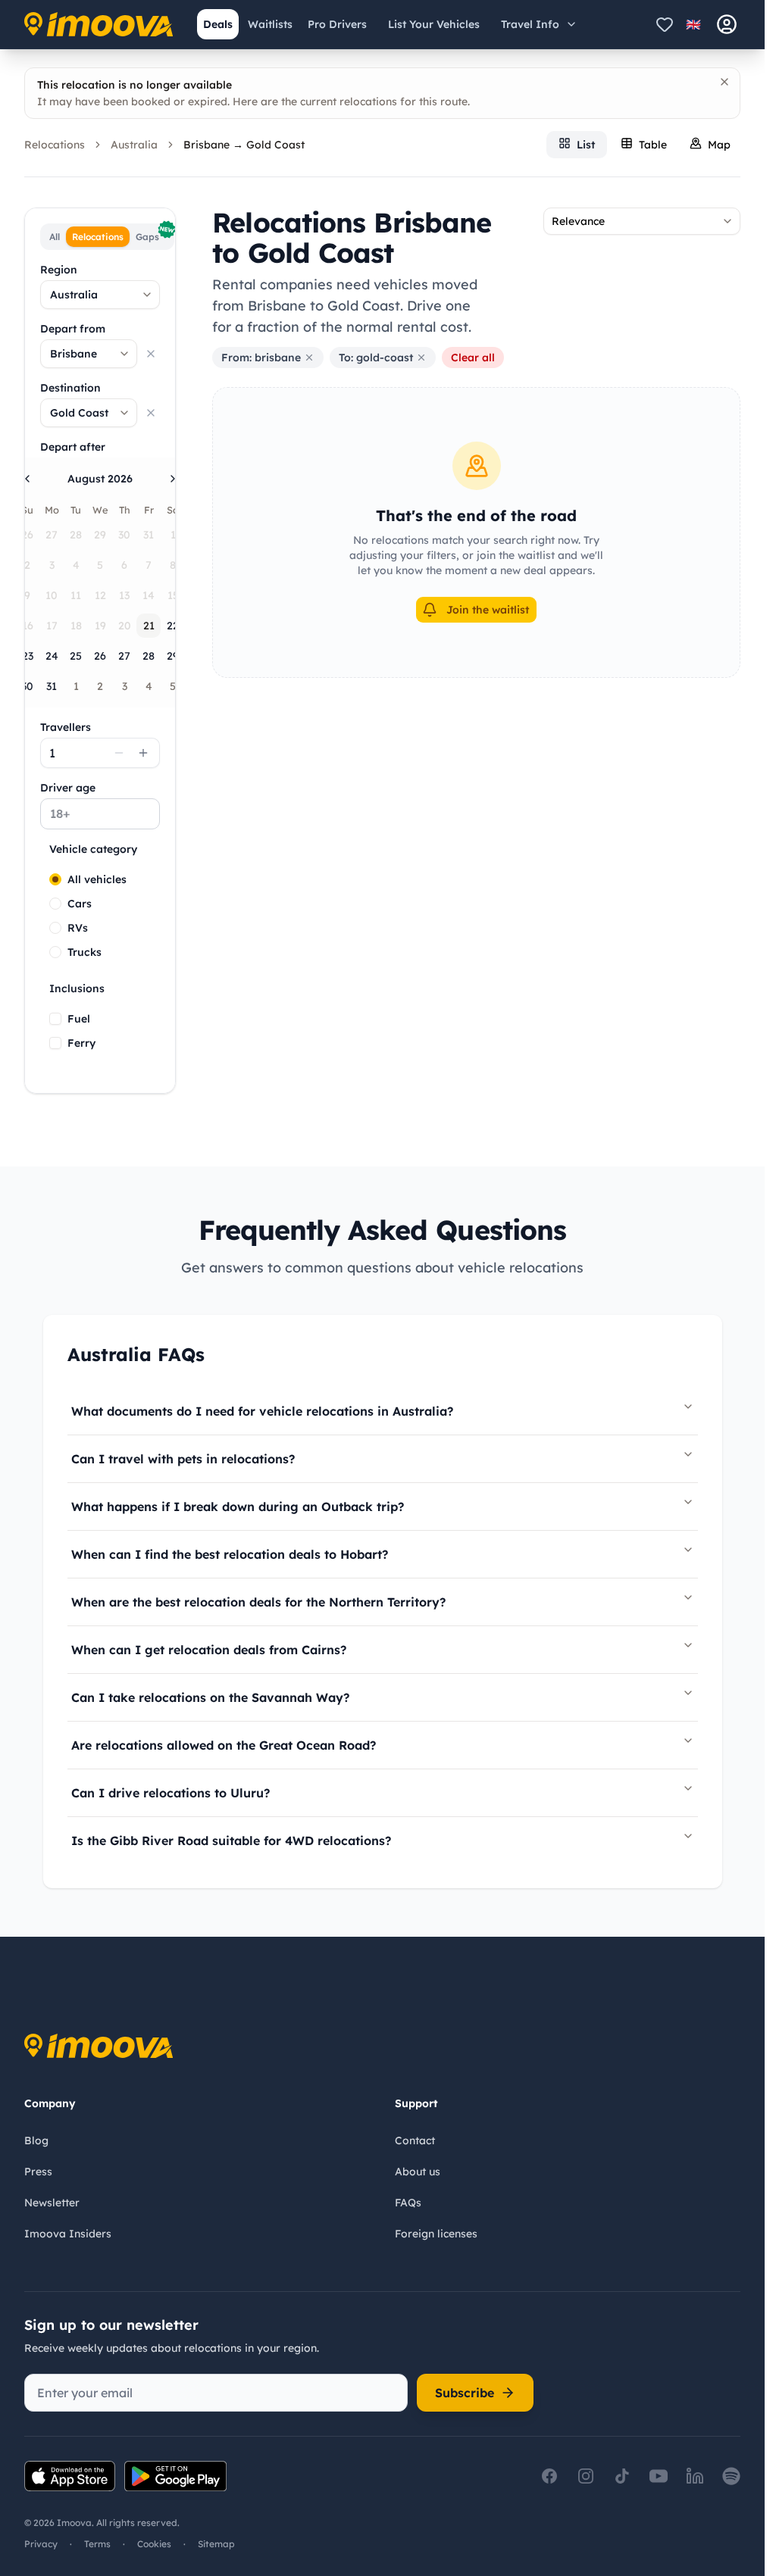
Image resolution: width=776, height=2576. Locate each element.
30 (27, 686)
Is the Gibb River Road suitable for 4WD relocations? (231, 1841)
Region (59, 270)
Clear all (473, 358)
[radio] (55, 879)
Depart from (73, 329)
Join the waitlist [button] (488, 610)
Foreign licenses (436, 2234)
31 (52, 686)
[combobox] (100, 295)
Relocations (55, 145)
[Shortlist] (665, 24)
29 (173, 656)
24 (52, 656)
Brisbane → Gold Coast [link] (244, 145)
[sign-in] (727, 24)
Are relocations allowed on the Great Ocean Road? (224, 1745)
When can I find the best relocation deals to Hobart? (230, 1554)
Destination (70, 388)
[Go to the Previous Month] (27, 479)
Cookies (154, 2544)
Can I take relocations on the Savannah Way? (210, 1697)
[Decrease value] (119, 753)
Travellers (66, 727)
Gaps (153, 234)
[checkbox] (55, 1019)
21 (149, 626)
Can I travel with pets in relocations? (183, 1459)
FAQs (408, 2203)
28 (149, 656)
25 (76, 656)
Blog (36, 2140)
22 (173, 626)
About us (418, 2172)
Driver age (68, 788)
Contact (415, 2140)
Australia (134, 145)
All (55, 237)
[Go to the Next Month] (173, 479)
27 (124, 656)
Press (38, 2172)
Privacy (41, 2544)
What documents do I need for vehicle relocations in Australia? (262, 1411)
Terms (97, 2544)
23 (28, 656)
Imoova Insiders (68, 2234)
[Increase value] (143, 753)
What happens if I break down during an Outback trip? (238, 1507)
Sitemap (216, 2544)
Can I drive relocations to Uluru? (171, 1793)
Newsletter (52, 2203)
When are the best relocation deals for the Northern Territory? (258, 1602)
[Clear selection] (151, 354)
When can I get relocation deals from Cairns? (209, 1650)
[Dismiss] (724, 82)
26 (100, 656)
